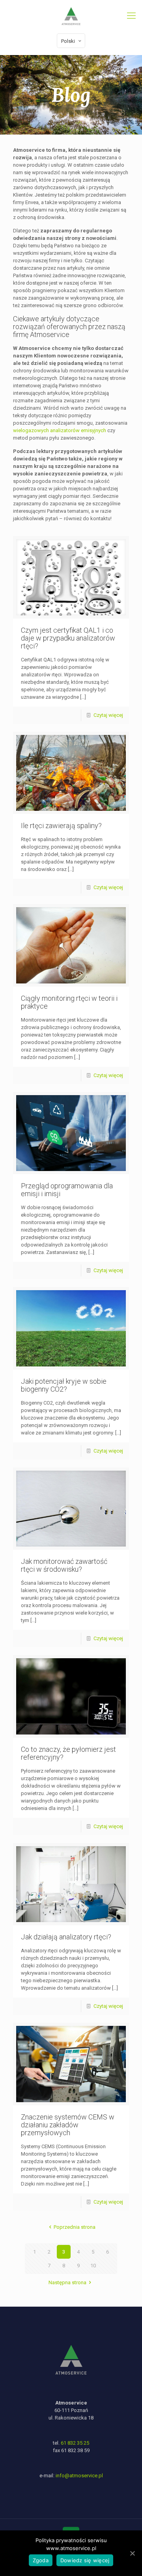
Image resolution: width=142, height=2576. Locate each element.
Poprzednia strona (75, 2227)
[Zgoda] (132, 2553)
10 (93, 2266)
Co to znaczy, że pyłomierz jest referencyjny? (68, 1753)
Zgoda (41, 2560)
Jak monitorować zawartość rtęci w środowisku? (64, 1565)
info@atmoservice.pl (79, 2476)
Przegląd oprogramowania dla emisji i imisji (67, 1190)
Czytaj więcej (108, 715)
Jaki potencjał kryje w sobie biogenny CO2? (64, 1385)
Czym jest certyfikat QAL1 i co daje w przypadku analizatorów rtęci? (68, 638)
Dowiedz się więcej (85, 2560)
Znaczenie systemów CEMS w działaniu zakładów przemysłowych (68, 2125)
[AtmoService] (71, 16)
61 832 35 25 (75, 2443)
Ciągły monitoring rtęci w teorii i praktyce (69, 1002)
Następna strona (67, 2282)
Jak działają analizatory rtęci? (66, 1937)
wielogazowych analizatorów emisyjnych (60, 430)
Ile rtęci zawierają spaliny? (61, 826)
